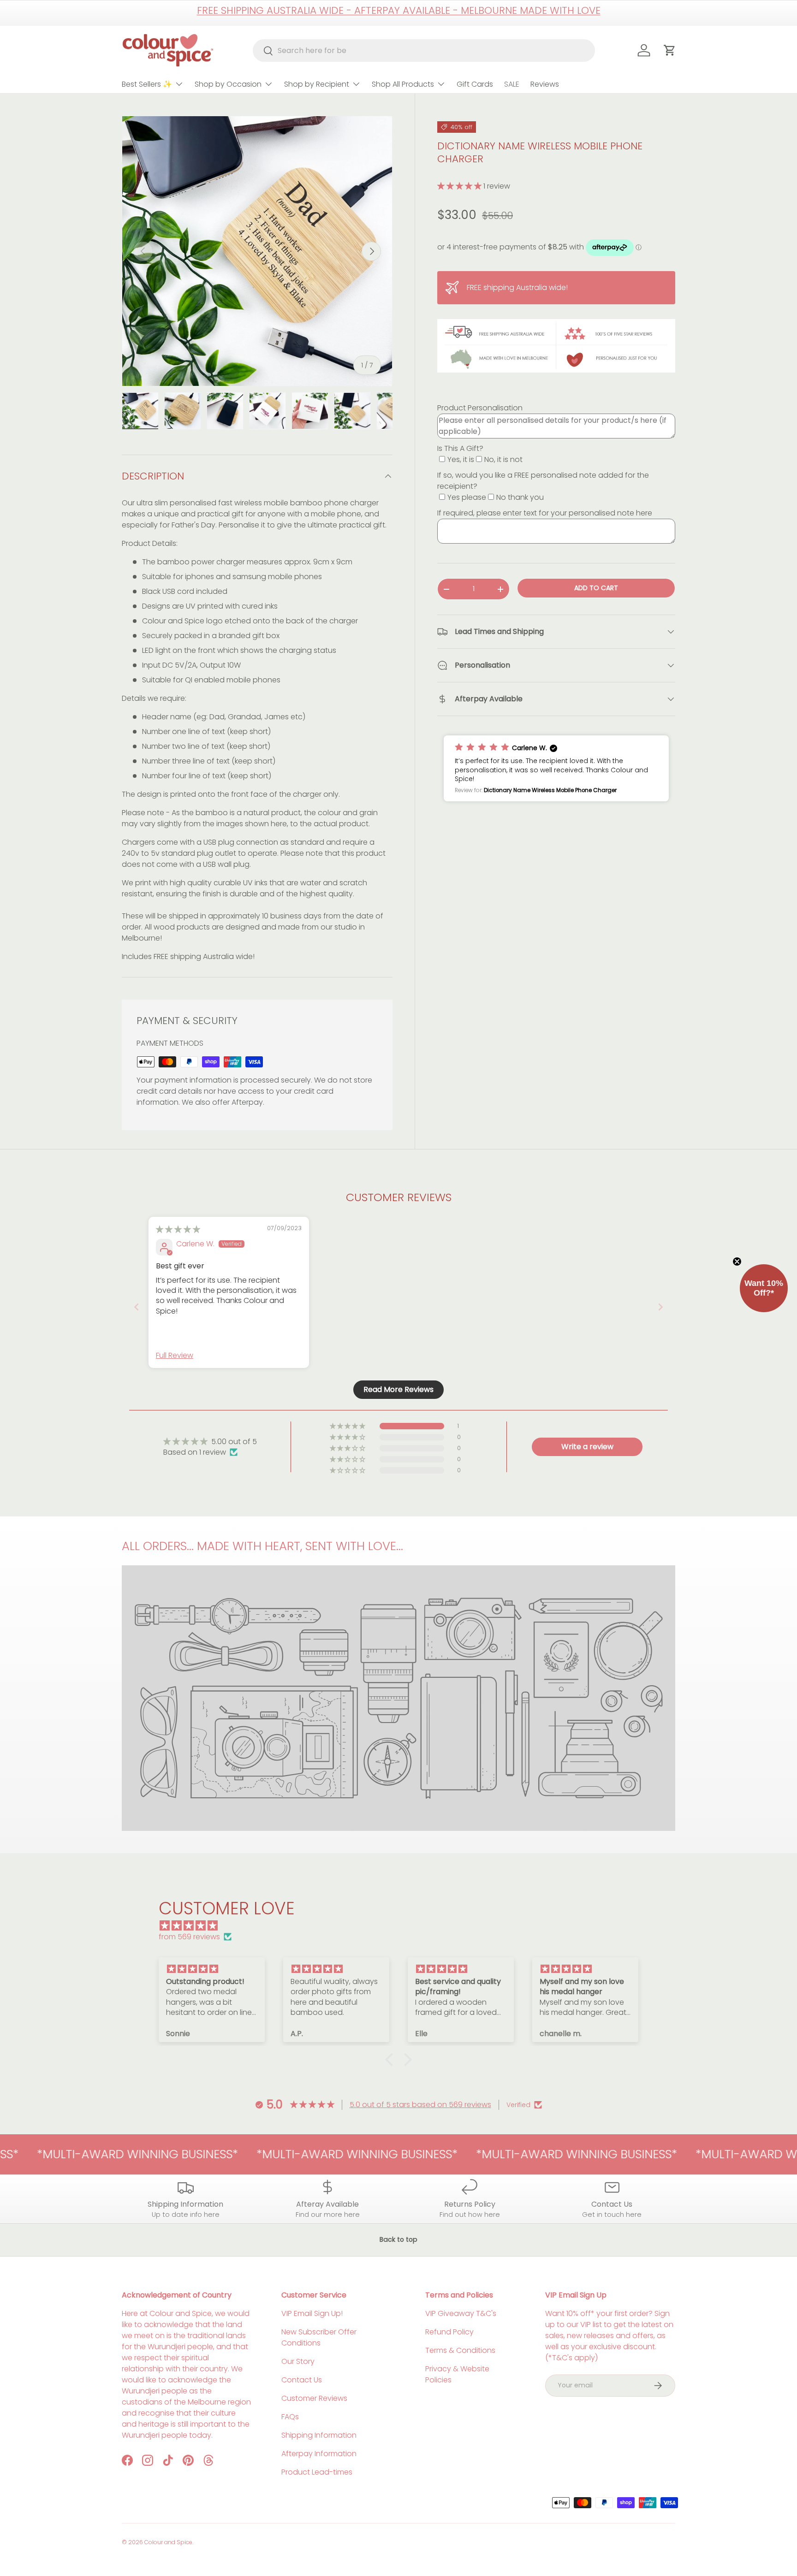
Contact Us (302, 2380)
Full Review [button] (175, 1356)
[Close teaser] (737, 1261)
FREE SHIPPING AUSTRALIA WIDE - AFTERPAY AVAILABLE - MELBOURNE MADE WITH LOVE (399, 10)
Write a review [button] (587, 1447)
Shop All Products (403, 84)
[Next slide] (660, 1307)
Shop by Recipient (317, 84)
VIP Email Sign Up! (312, 2313)
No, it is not (503, 459)
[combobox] (424, 50)
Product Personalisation (480, 408)
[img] (178, 1229)
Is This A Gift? (460, 448)
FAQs (290, 2417)
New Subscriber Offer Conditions (319, 2337)
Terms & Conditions (460, 2350)
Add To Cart (596, 588)
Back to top (398, 2239)
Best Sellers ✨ (147, 84)
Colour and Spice (168, 2542)
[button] (460, 186)
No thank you (520, 497)
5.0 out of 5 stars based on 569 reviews (420, 2105)
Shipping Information (319, 2435)
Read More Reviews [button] (398, 1389)
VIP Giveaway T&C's (461, 2313)
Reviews (545, 84)
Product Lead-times (317, 2472)
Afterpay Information (319, 2454)
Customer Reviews (314, 2398)
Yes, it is (461, 459)
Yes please (467, 497)
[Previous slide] (137, 1307)
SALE (512, 84)
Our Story (298, 2361)
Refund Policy (449, 2332)
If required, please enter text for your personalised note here (545, 513)
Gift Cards (475, 84)
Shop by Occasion (228, 84)
